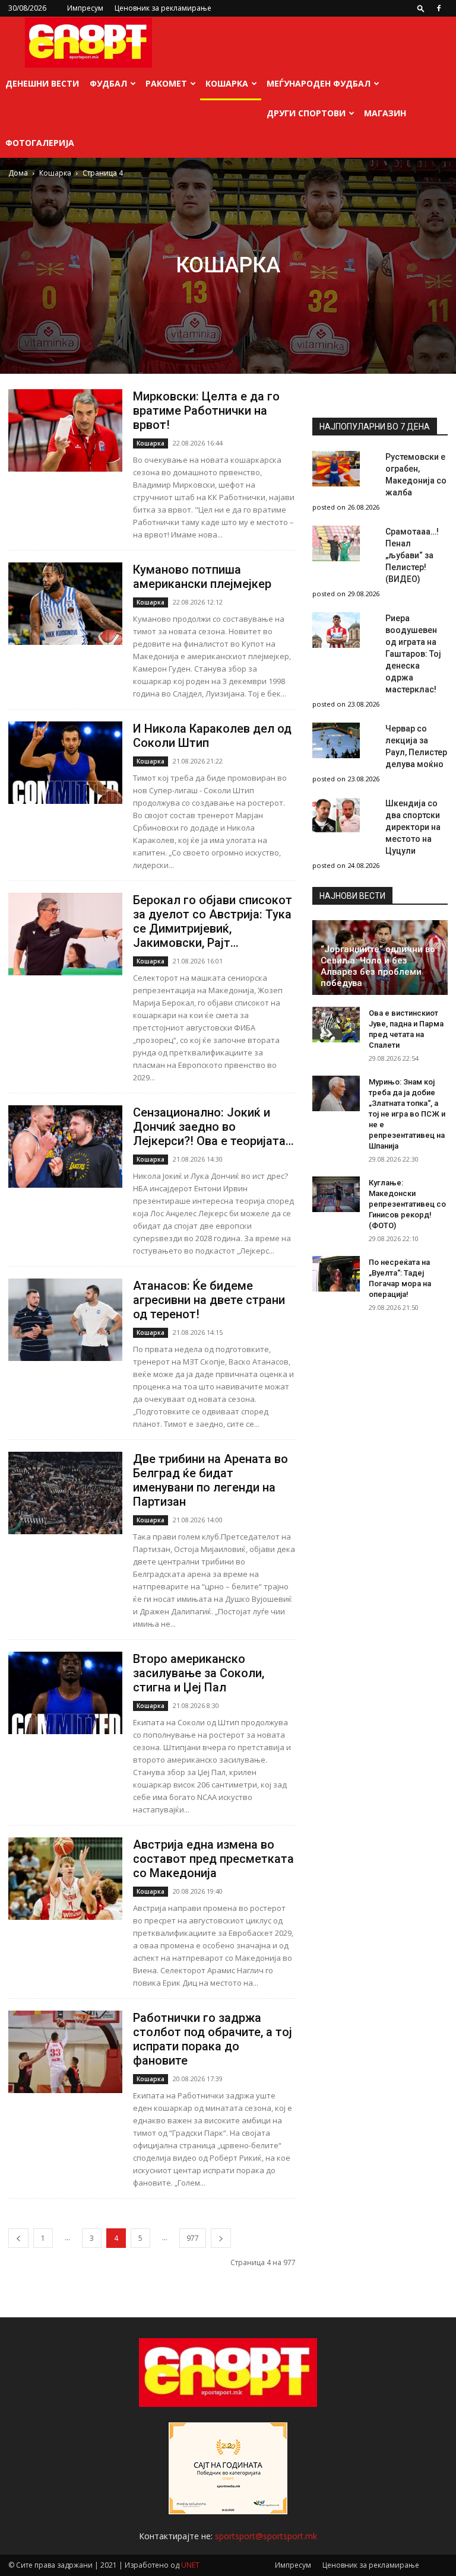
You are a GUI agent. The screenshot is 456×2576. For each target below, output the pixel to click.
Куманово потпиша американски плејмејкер (202, 577)
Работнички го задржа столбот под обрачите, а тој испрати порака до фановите (213, 2039)
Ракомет (166, 83)
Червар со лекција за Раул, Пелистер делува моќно (416, 746)
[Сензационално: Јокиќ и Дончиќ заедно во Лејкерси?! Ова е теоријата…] (65, 1147)
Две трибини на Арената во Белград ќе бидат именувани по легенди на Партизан (210, 1480)
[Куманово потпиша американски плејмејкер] (65, 604)
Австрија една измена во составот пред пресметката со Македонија (213, 1859)
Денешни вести (42, 83)
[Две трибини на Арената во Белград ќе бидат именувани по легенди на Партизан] (65, 1493)
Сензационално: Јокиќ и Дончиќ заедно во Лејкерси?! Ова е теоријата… (213, 1127)
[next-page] (221, 2238)
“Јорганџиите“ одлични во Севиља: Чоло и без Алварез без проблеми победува (378, 966)
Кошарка (227, 83)
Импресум (85, 8)
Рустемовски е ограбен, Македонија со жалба (416, 475)
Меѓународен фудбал (319, 83)
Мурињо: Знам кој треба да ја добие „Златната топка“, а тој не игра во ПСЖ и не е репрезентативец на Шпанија (407, 1114)
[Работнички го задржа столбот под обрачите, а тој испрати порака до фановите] (65, 2052)
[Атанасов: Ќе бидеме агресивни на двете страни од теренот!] (65, 1320)
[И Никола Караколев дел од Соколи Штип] (65, 763)
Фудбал (108, 83)
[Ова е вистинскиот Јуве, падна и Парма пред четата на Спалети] (336, 1025)
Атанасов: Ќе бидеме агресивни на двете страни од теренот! (209, 1300)
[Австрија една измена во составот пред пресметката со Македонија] (65, 1879)
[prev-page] (18, 2238)
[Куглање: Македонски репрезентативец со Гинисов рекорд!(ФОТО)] (336, 1194)
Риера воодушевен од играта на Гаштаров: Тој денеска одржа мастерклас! (413, 654)
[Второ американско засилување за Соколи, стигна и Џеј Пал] (65, 1693)
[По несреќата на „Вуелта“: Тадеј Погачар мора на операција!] (336, 1274)
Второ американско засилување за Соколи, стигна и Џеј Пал (199, 1673)
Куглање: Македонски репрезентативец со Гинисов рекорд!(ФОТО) (407, 1204)
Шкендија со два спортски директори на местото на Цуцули (413, 827)
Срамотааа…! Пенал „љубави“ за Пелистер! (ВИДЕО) (412, 555)
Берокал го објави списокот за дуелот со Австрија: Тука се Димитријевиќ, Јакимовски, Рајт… (213, 921)
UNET (190, 2565)
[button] (421, 8)
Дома (18, 173)
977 (193, 2238)
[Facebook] (439, 8)
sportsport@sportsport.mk (266, 2536)
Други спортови (306, 113)
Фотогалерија (40, 143)
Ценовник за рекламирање (163, 8)
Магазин (385, 113)
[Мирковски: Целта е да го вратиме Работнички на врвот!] (65, 430)
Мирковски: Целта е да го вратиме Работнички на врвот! (206, 411)
